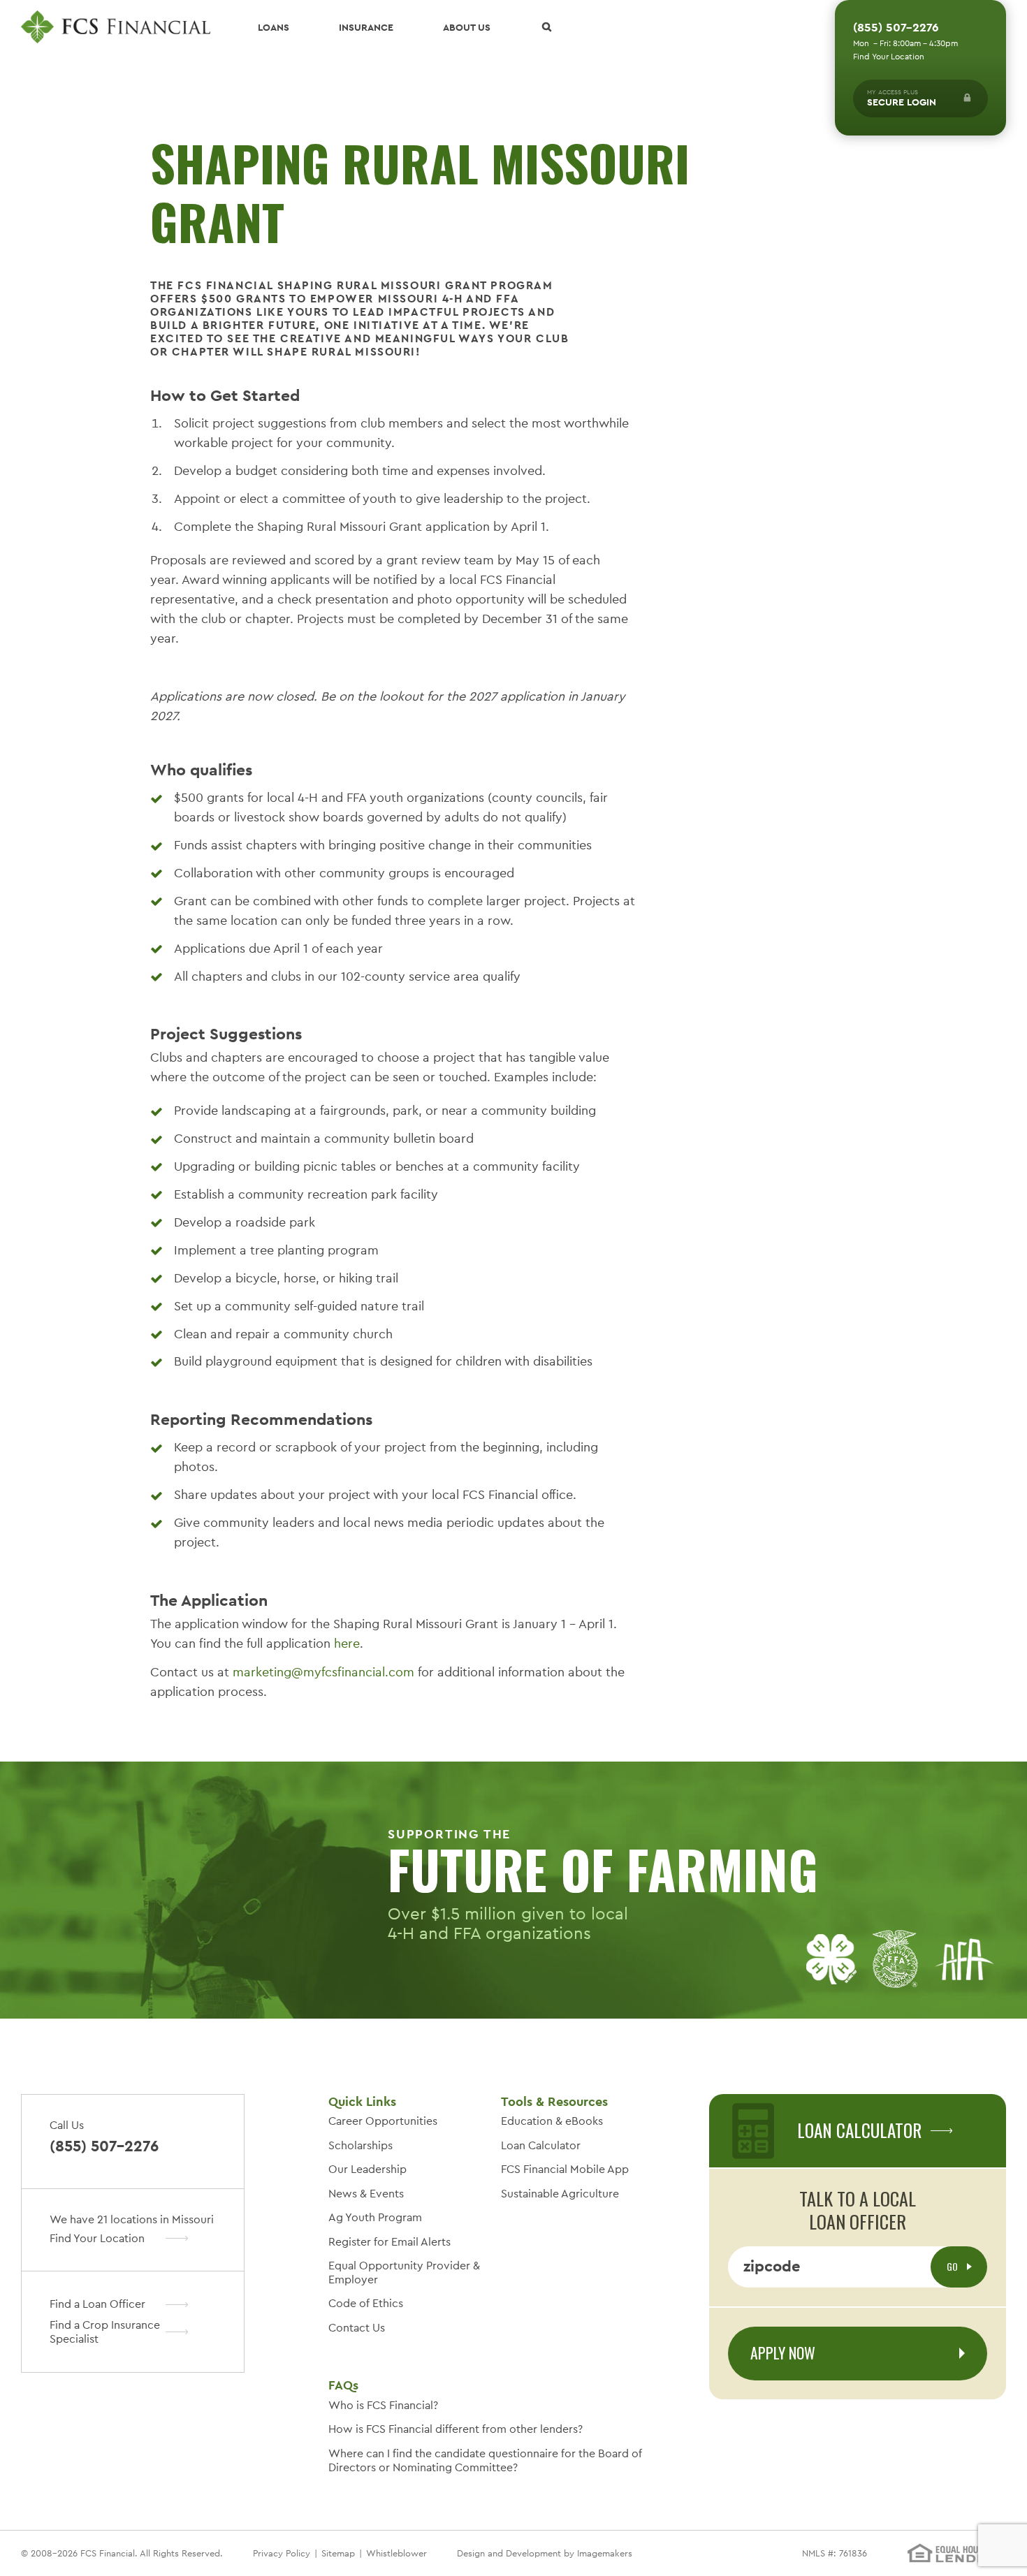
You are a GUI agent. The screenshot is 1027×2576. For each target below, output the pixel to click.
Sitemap (338, 2553)
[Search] (546, 27)
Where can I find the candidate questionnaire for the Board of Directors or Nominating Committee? (485, 2460)
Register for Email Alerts (389, 2242)
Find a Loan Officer (97, 2304)
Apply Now (783, 2352)
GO (953, 2266)
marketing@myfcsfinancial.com (323, 1672)
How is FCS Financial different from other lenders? (456, 2429)
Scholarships (360, 2145)
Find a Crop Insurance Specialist (105, 2332)
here (347, 1643)
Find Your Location (889, 57)
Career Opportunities (383, 2121)
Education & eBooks (552, 2121)
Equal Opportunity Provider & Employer (404, 2273)
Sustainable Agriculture (560, 2194)
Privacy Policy (282, 2553)
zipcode (772, 2266)
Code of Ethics (366, 2303)
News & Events (366, 2194)
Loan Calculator (541, 2145)
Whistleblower (396, 2553)
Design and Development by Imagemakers (545, 2553)
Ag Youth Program (375, 2217)
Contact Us (357, 2328)
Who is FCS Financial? (383, 2405)
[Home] (116, 27)
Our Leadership (367, 2169)
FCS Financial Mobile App (565, 2169)
